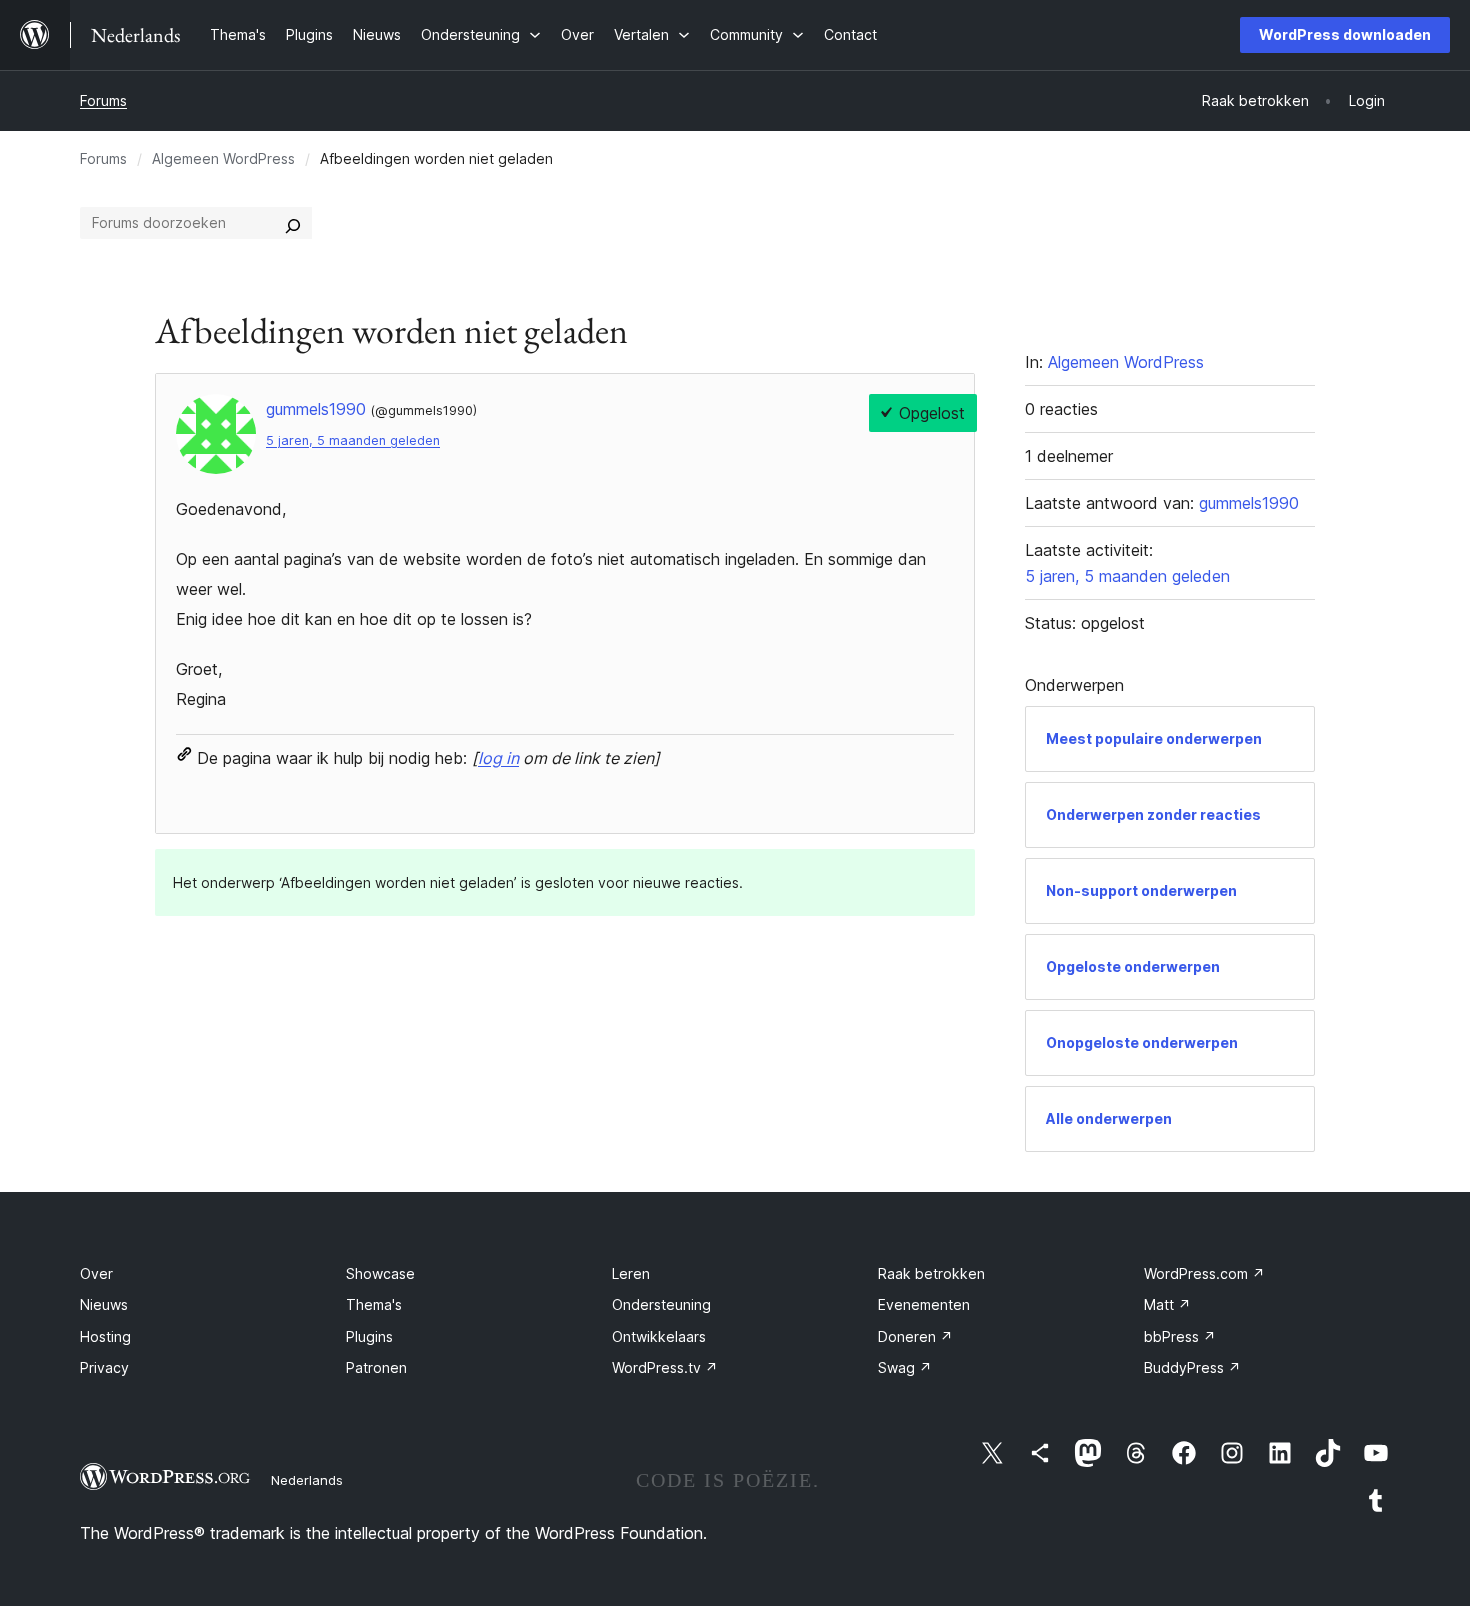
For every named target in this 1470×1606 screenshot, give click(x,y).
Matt (1167, 1304)
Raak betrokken (931, 1273)
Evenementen (924, 1304)
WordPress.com (1204, 1273)
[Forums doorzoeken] (293, 223)
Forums (103, 100)
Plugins (369, 1336)
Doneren (915, 1336)
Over (96, 1273)
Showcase (380, 1273)
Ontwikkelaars (659, 1336)
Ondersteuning (661, 1304)
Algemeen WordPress (223, 158)
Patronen (376, 1367)
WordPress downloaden (1345, 34)
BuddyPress (1192, 1367)
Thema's (374, 1304)
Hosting (105, 1336)
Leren (631, 1273)
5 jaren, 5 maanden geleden (353, 440)
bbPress (1180, 1336)
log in (498, 758)
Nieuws (104, 1304)
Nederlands (307, 1480)
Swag (905, 1367)
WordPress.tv (665, 1367)
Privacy (104, 1367)
